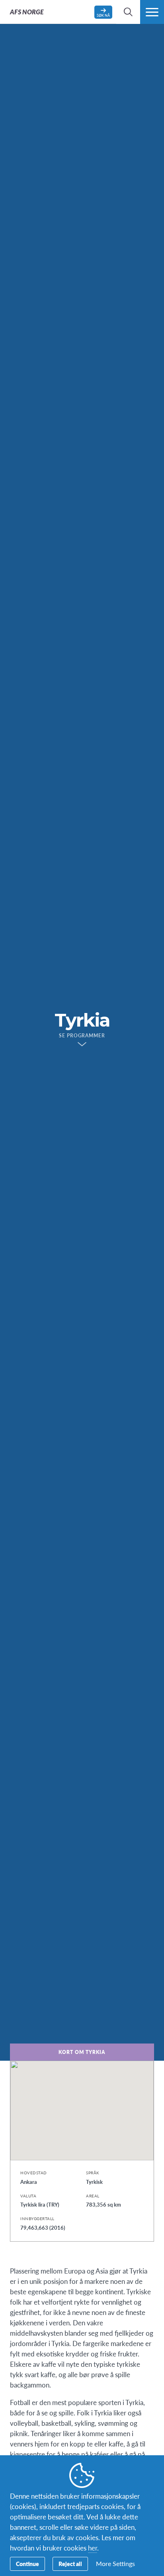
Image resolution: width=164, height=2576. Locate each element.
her (93, 2548)
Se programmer (82, 1036)
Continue (27, 2564)
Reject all (70, 2564)
